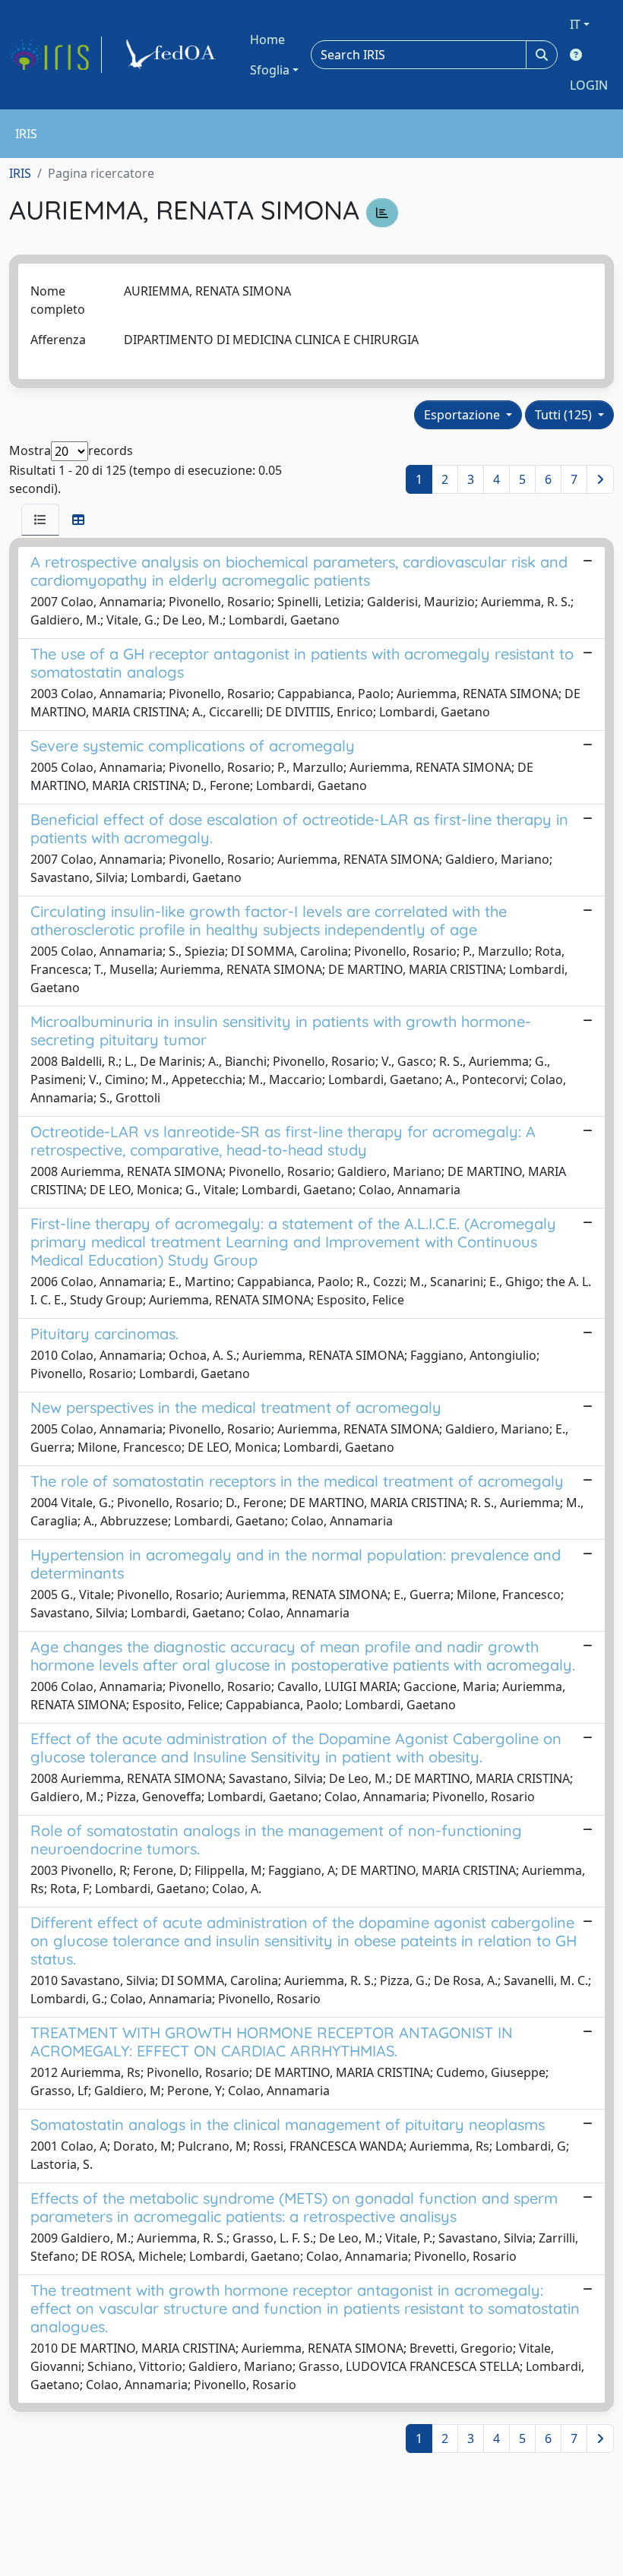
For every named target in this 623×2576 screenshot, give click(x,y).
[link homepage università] (173, 55)
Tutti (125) (565, 415)
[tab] (40, 520)
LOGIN (589, 85)
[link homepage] (55, 55)
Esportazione (463, 415)
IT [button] (575, 24)
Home (267, 40)
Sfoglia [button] (270, 70)
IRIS (20, 173)
